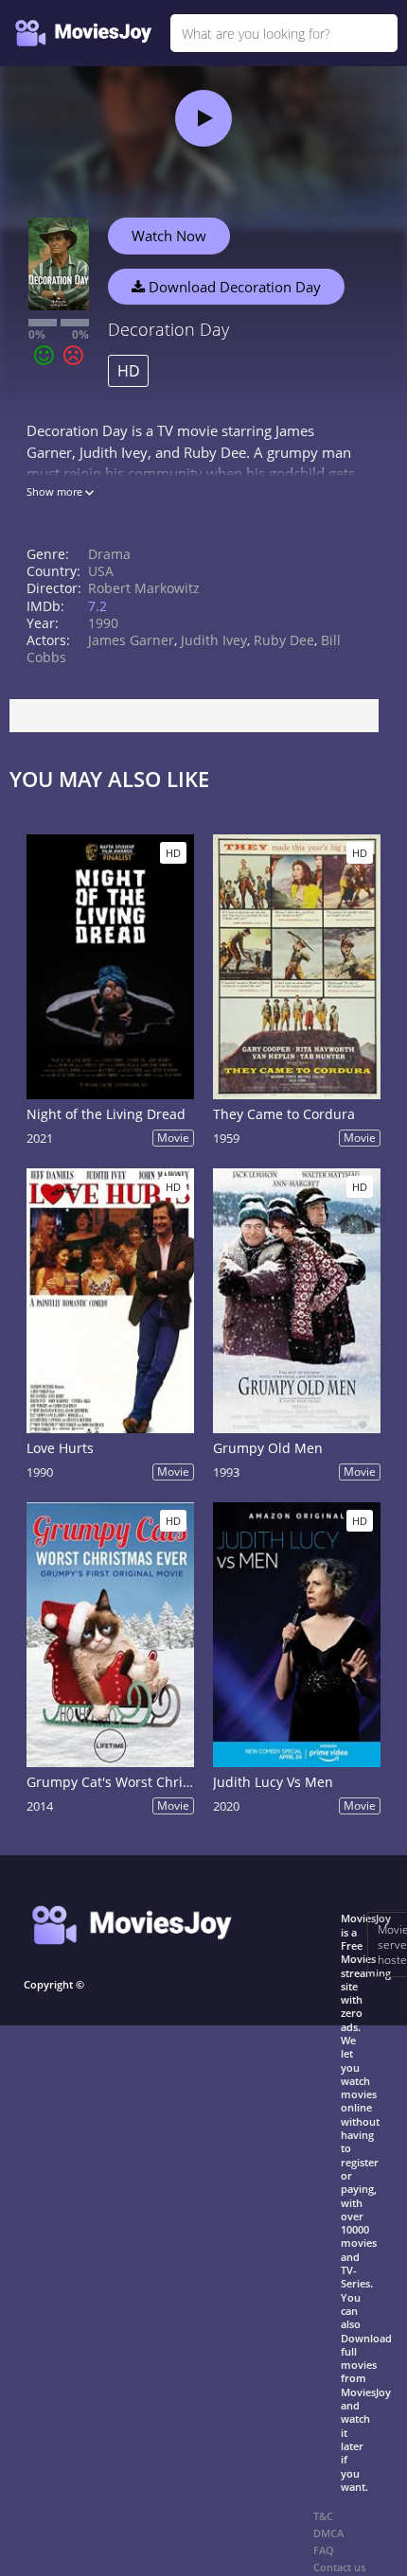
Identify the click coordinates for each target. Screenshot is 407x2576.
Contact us (339, 2567)
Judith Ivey (214, 640)
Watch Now (169, 236)
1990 (103, 623)
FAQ (324, 2550)
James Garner (131, 640)
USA (101, 571)
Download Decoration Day (233, 287)
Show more (56, 491)
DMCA (328, 2533)
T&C (323, 2516)
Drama (109, 554)
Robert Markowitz (144, 588)
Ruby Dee (284, 640)
